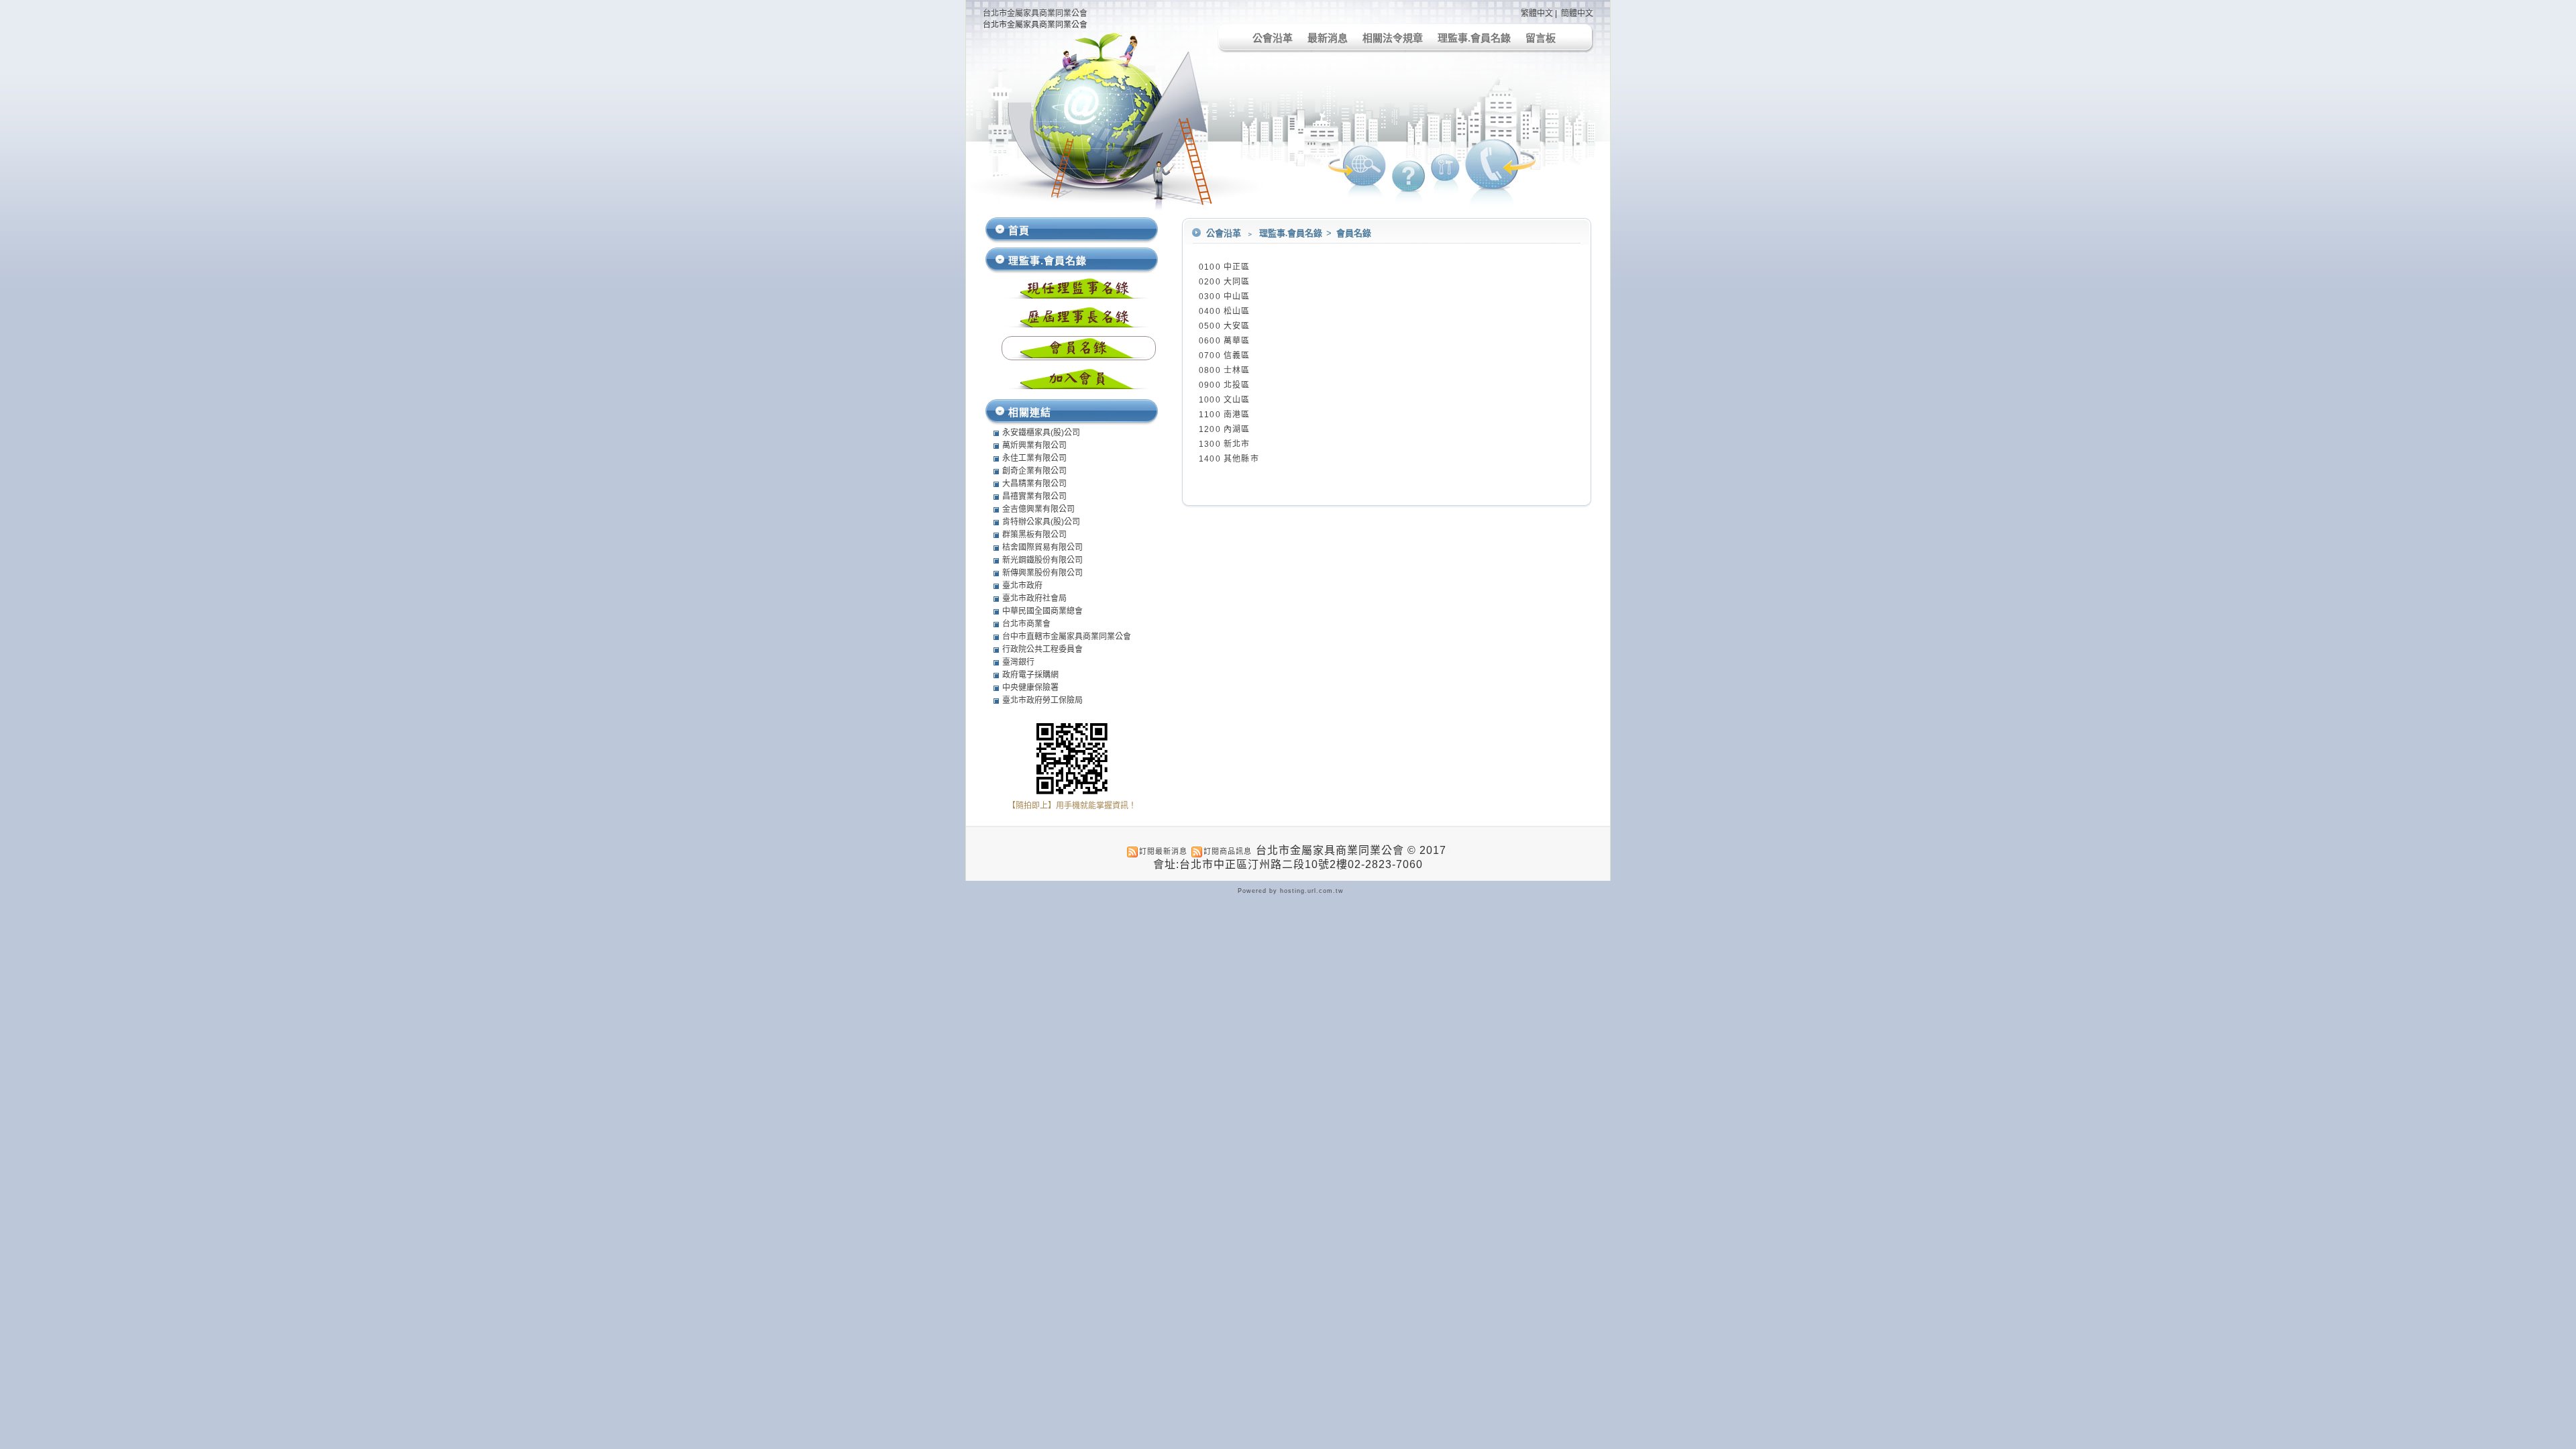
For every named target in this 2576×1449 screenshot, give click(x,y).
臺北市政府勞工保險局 (1042, 700)
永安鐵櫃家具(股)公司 (1041, 433)
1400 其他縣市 (1229, 459)
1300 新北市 (1225, 444)
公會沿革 (1273, 38)
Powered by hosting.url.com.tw (1291, 891)
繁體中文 (1537, 13)
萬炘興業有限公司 (1034, 445)
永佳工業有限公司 (1034, 458)
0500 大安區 (1225, 326)
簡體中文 (1577, 13)
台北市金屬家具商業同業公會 (1035, 13)
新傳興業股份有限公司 (1042, 573)
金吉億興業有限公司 (1038, 509)
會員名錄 (1354, 233)
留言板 (1541, 38)
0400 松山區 (1225, 311)
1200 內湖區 (1225, 429)
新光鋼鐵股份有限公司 (1042, 560)
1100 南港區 (1225, 415)
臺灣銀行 (1018, 662)
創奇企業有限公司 (1034, 471)
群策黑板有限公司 (1034, 535)
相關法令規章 (1393, 38)
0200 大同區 (1225, 282)
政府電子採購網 (1030, 675)
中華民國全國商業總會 (1042, 611)
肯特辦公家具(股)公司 (1041, 522)
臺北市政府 (1022, 586)
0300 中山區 (1225, 297)
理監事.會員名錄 (1474, 38)
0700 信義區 (1225, 356)
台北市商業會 (1026, 624)
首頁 (1019, 230)
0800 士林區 (1225, 370)
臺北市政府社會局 (1034, 598)
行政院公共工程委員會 (1042, 649)
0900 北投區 (1225, 385)
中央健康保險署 (1030, 688)
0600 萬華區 (1225, 341)
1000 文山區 (1225, 400)
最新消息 (1328, 38)
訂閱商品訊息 (1228, 851)
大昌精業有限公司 (1034, 484)
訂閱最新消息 (1163, 851)
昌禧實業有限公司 (1034, 496)
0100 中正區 (1225, 267)
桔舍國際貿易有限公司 (1042, 547)
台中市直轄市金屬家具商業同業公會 (1067, 637)
